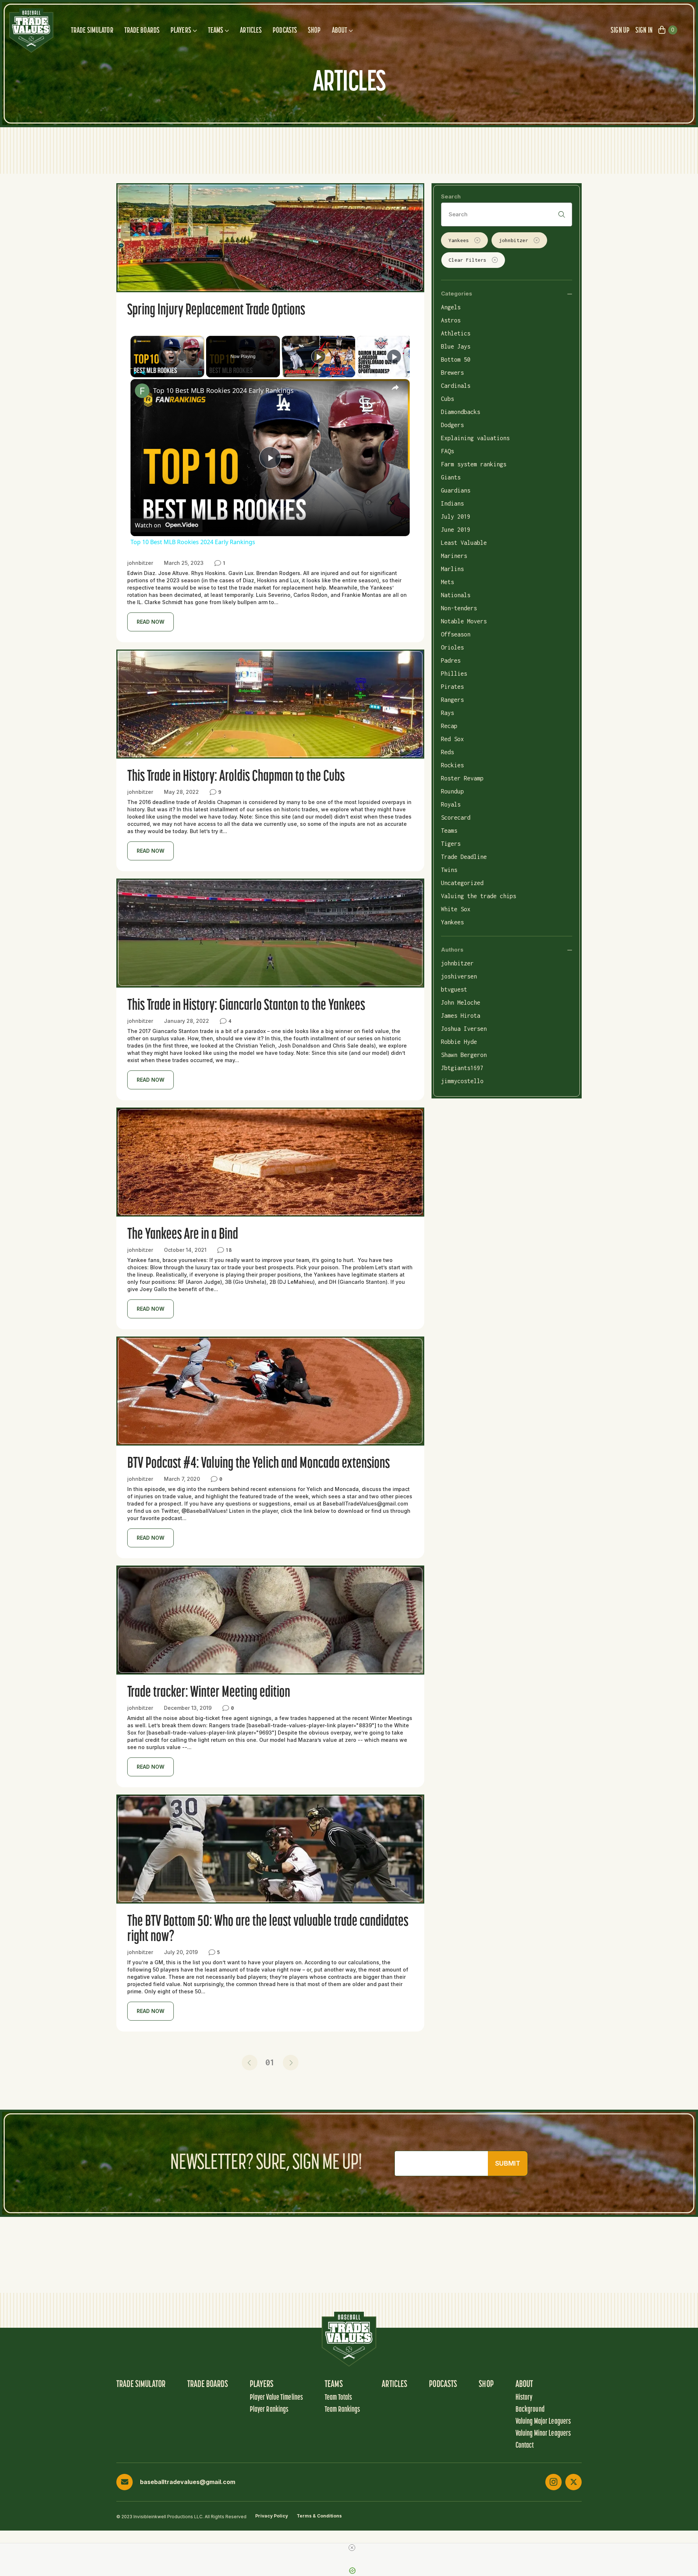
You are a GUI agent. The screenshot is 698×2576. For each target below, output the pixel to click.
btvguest (454, 989)
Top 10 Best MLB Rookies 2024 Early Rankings (223, 390)
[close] (352, 2548)
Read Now (151, 622)
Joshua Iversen (464, 1029)
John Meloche (461, 1002)
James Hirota (461, 1016)
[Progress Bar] (167, 369)
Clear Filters (468, 260)
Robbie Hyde (459, 1042)
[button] (250, 2063)
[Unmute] (144, 373)
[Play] (135, 373)
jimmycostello (462, 1081)
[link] (142, 391)
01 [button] (270, 2062)
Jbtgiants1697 (462, 1068)
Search (451, 196)
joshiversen (459, 976)
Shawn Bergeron (464, 1055)
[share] (395, 387)
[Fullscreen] (200, 373)
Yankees (459, 240)
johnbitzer (514, 240)
